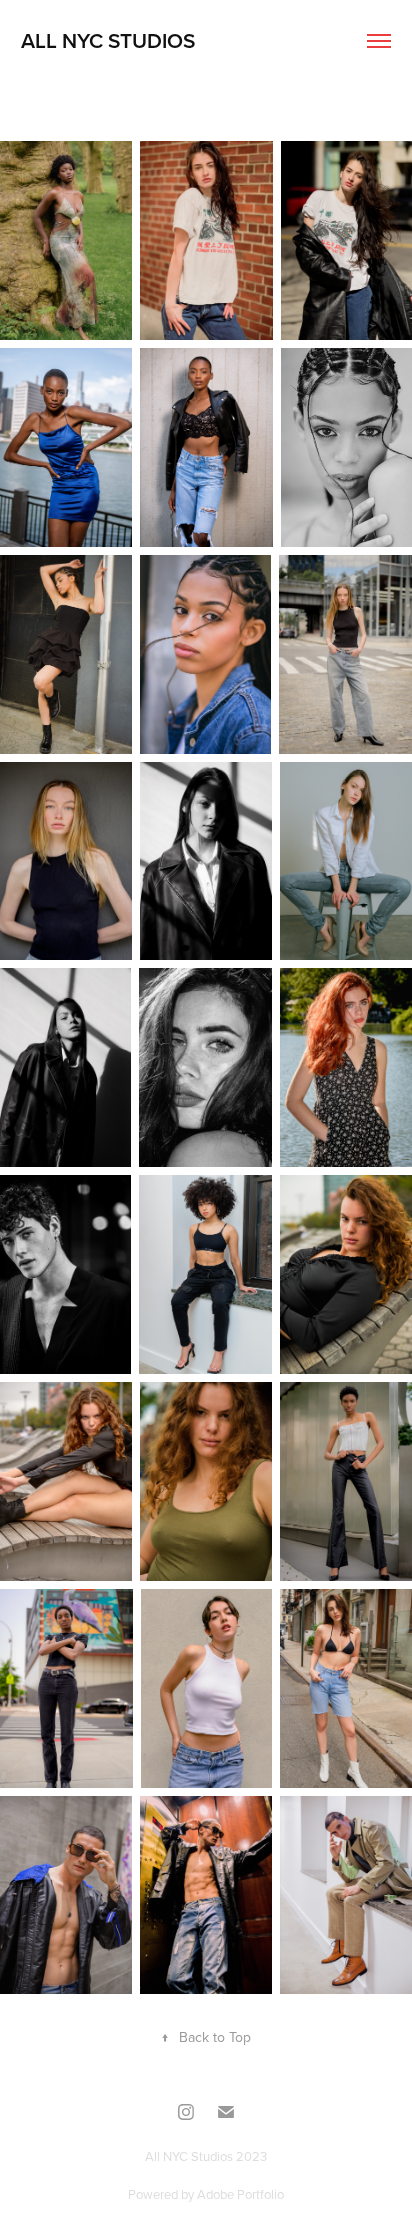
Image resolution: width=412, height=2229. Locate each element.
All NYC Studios (108, 40)
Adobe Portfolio (240, 2194)
